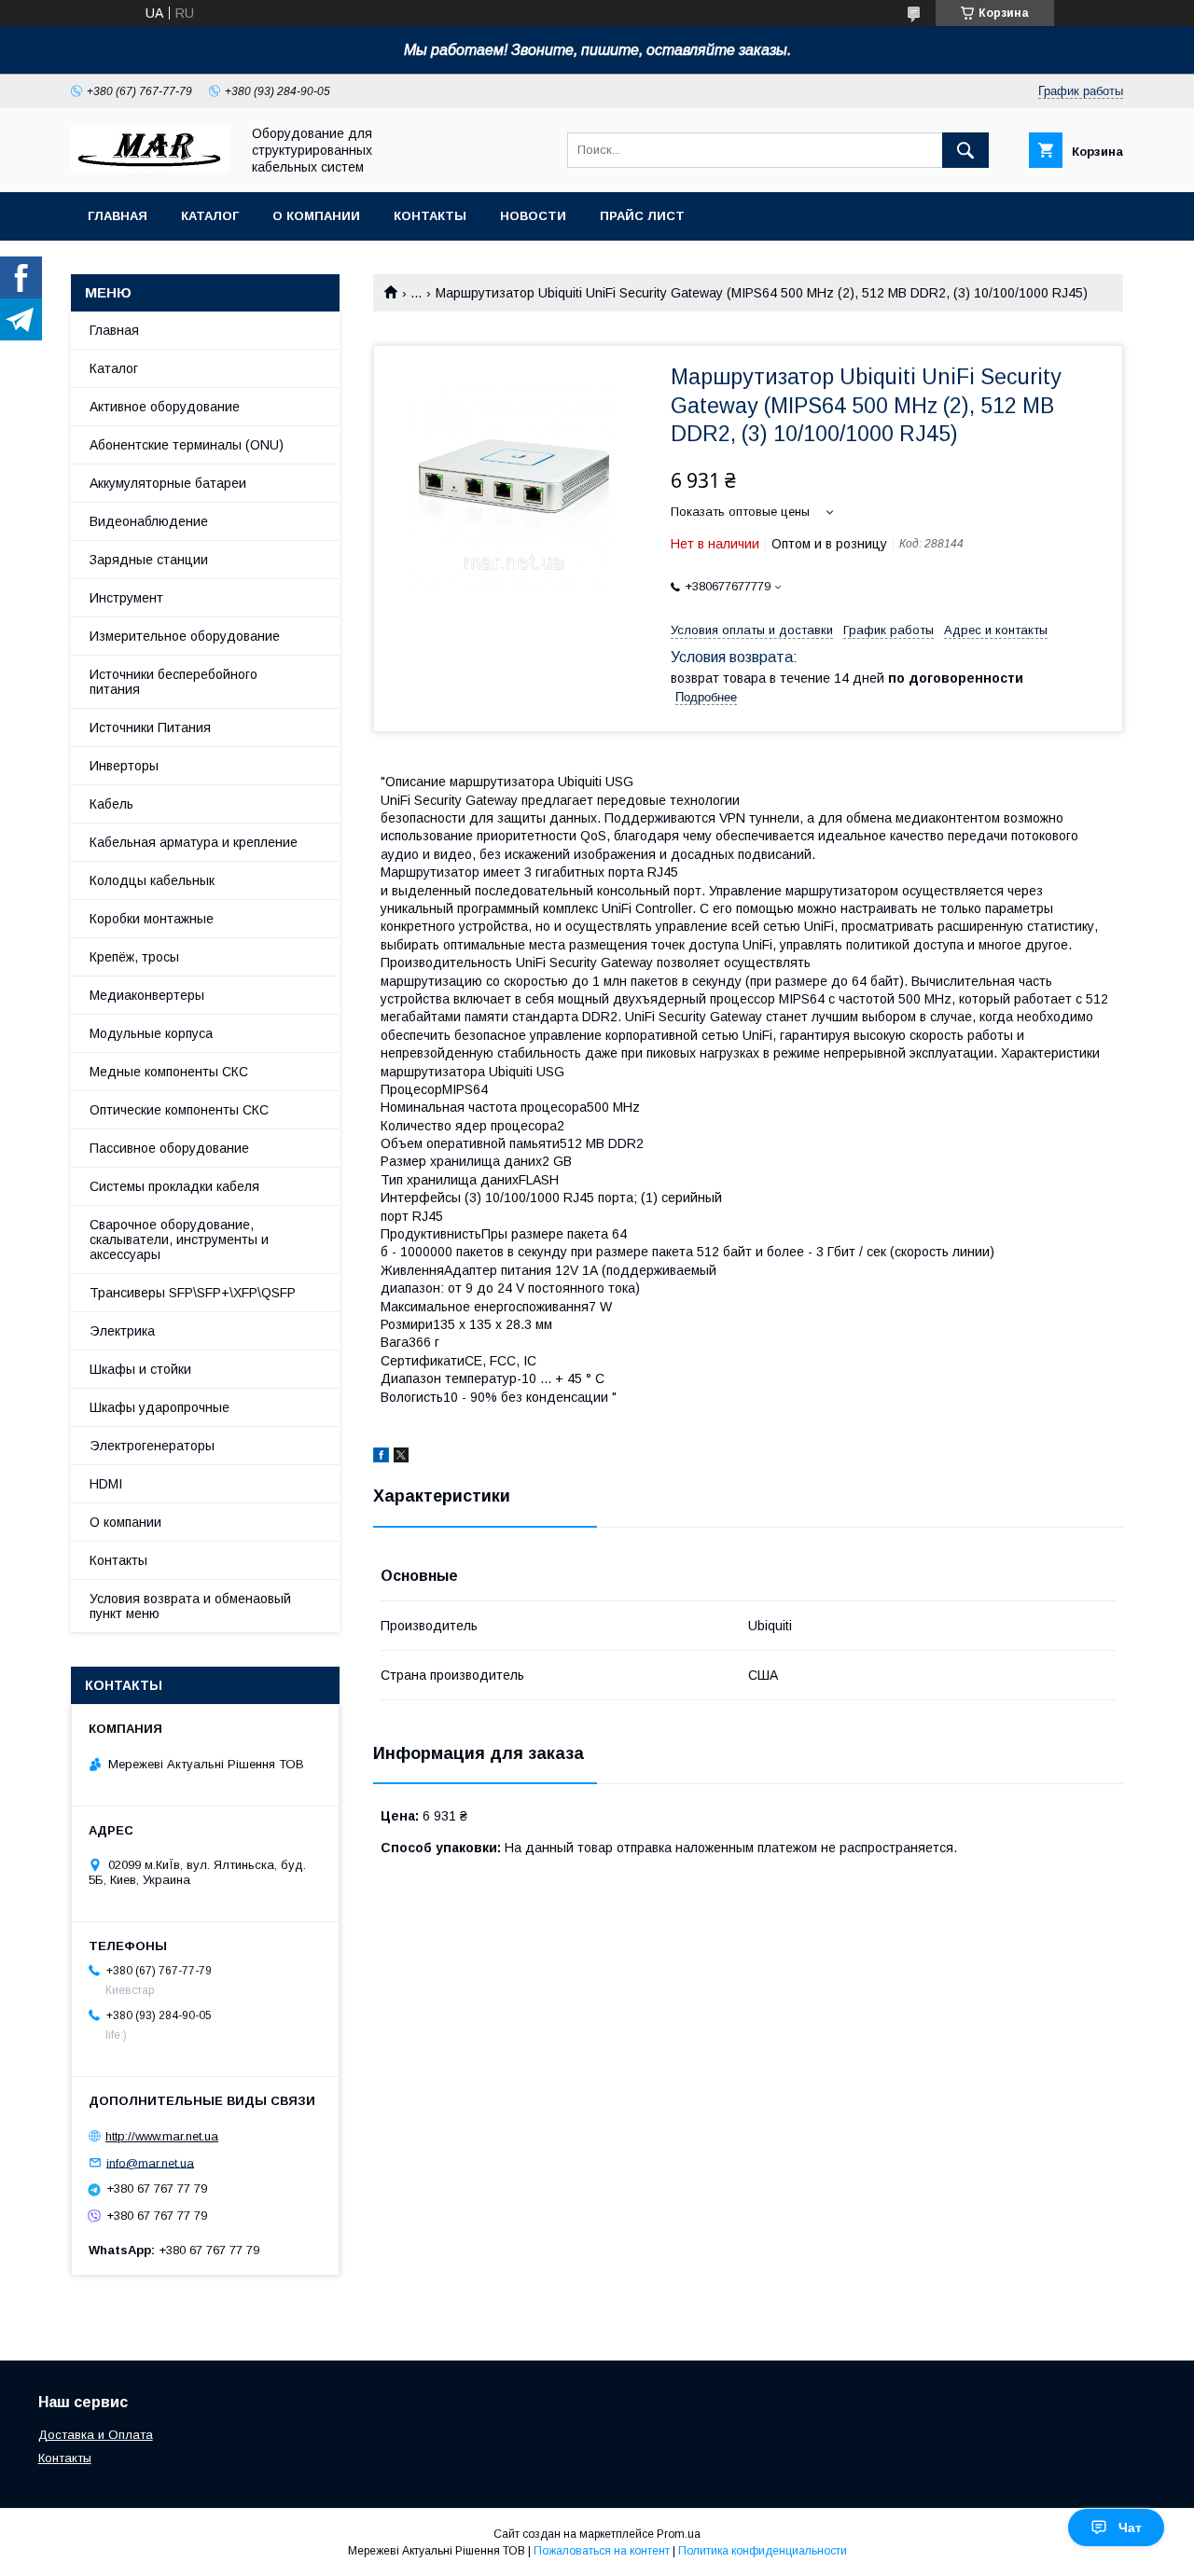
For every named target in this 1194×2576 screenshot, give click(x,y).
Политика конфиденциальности (763, 2551)
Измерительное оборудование (185, 636)
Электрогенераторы (152, 1446)
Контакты (430, 216)
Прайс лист (642, 216)
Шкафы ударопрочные (160, 1407)
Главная (118, 216)
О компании (316, 216)
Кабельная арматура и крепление (194, 842)
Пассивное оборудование (169, 1148)
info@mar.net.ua (150, 2162)
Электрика (122, 1331)
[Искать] (965, 150)
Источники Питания (150, 727)
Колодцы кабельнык (152, 880)
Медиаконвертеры (147, 995)
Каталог (210, 216)
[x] (401, 1458)
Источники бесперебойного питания (174, 682)
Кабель (111, 804)
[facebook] (381, 1458)
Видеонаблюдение (149, 521)
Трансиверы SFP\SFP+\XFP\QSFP (193, 1293)
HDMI (106, 1484)
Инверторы (124, 766)
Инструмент (126, 598)
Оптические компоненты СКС (179, 1110)
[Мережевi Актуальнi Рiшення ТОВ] (150, 168)
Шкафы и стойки (140, 1369)
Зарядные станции (149, 560)
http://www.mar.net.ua (162, 2136)
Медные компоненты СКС (169, 1072)
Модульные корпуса (151, 1033)
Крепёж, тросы (134, 957)
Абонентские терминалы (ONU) (187, 445)
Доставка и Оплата (96, 2435)
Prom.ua (679, 2534)
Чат (1130, 2528)
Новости (533, 216)
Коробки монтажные (152, 919)
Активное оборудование (165, 407)
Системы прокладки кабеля (174, 1186)
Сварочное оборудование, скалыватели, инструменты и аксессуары (179, 1240)
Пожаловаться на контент (602, 2551)
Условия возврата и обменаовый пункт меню (190, 1606)
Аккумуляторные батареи (168, 483)
